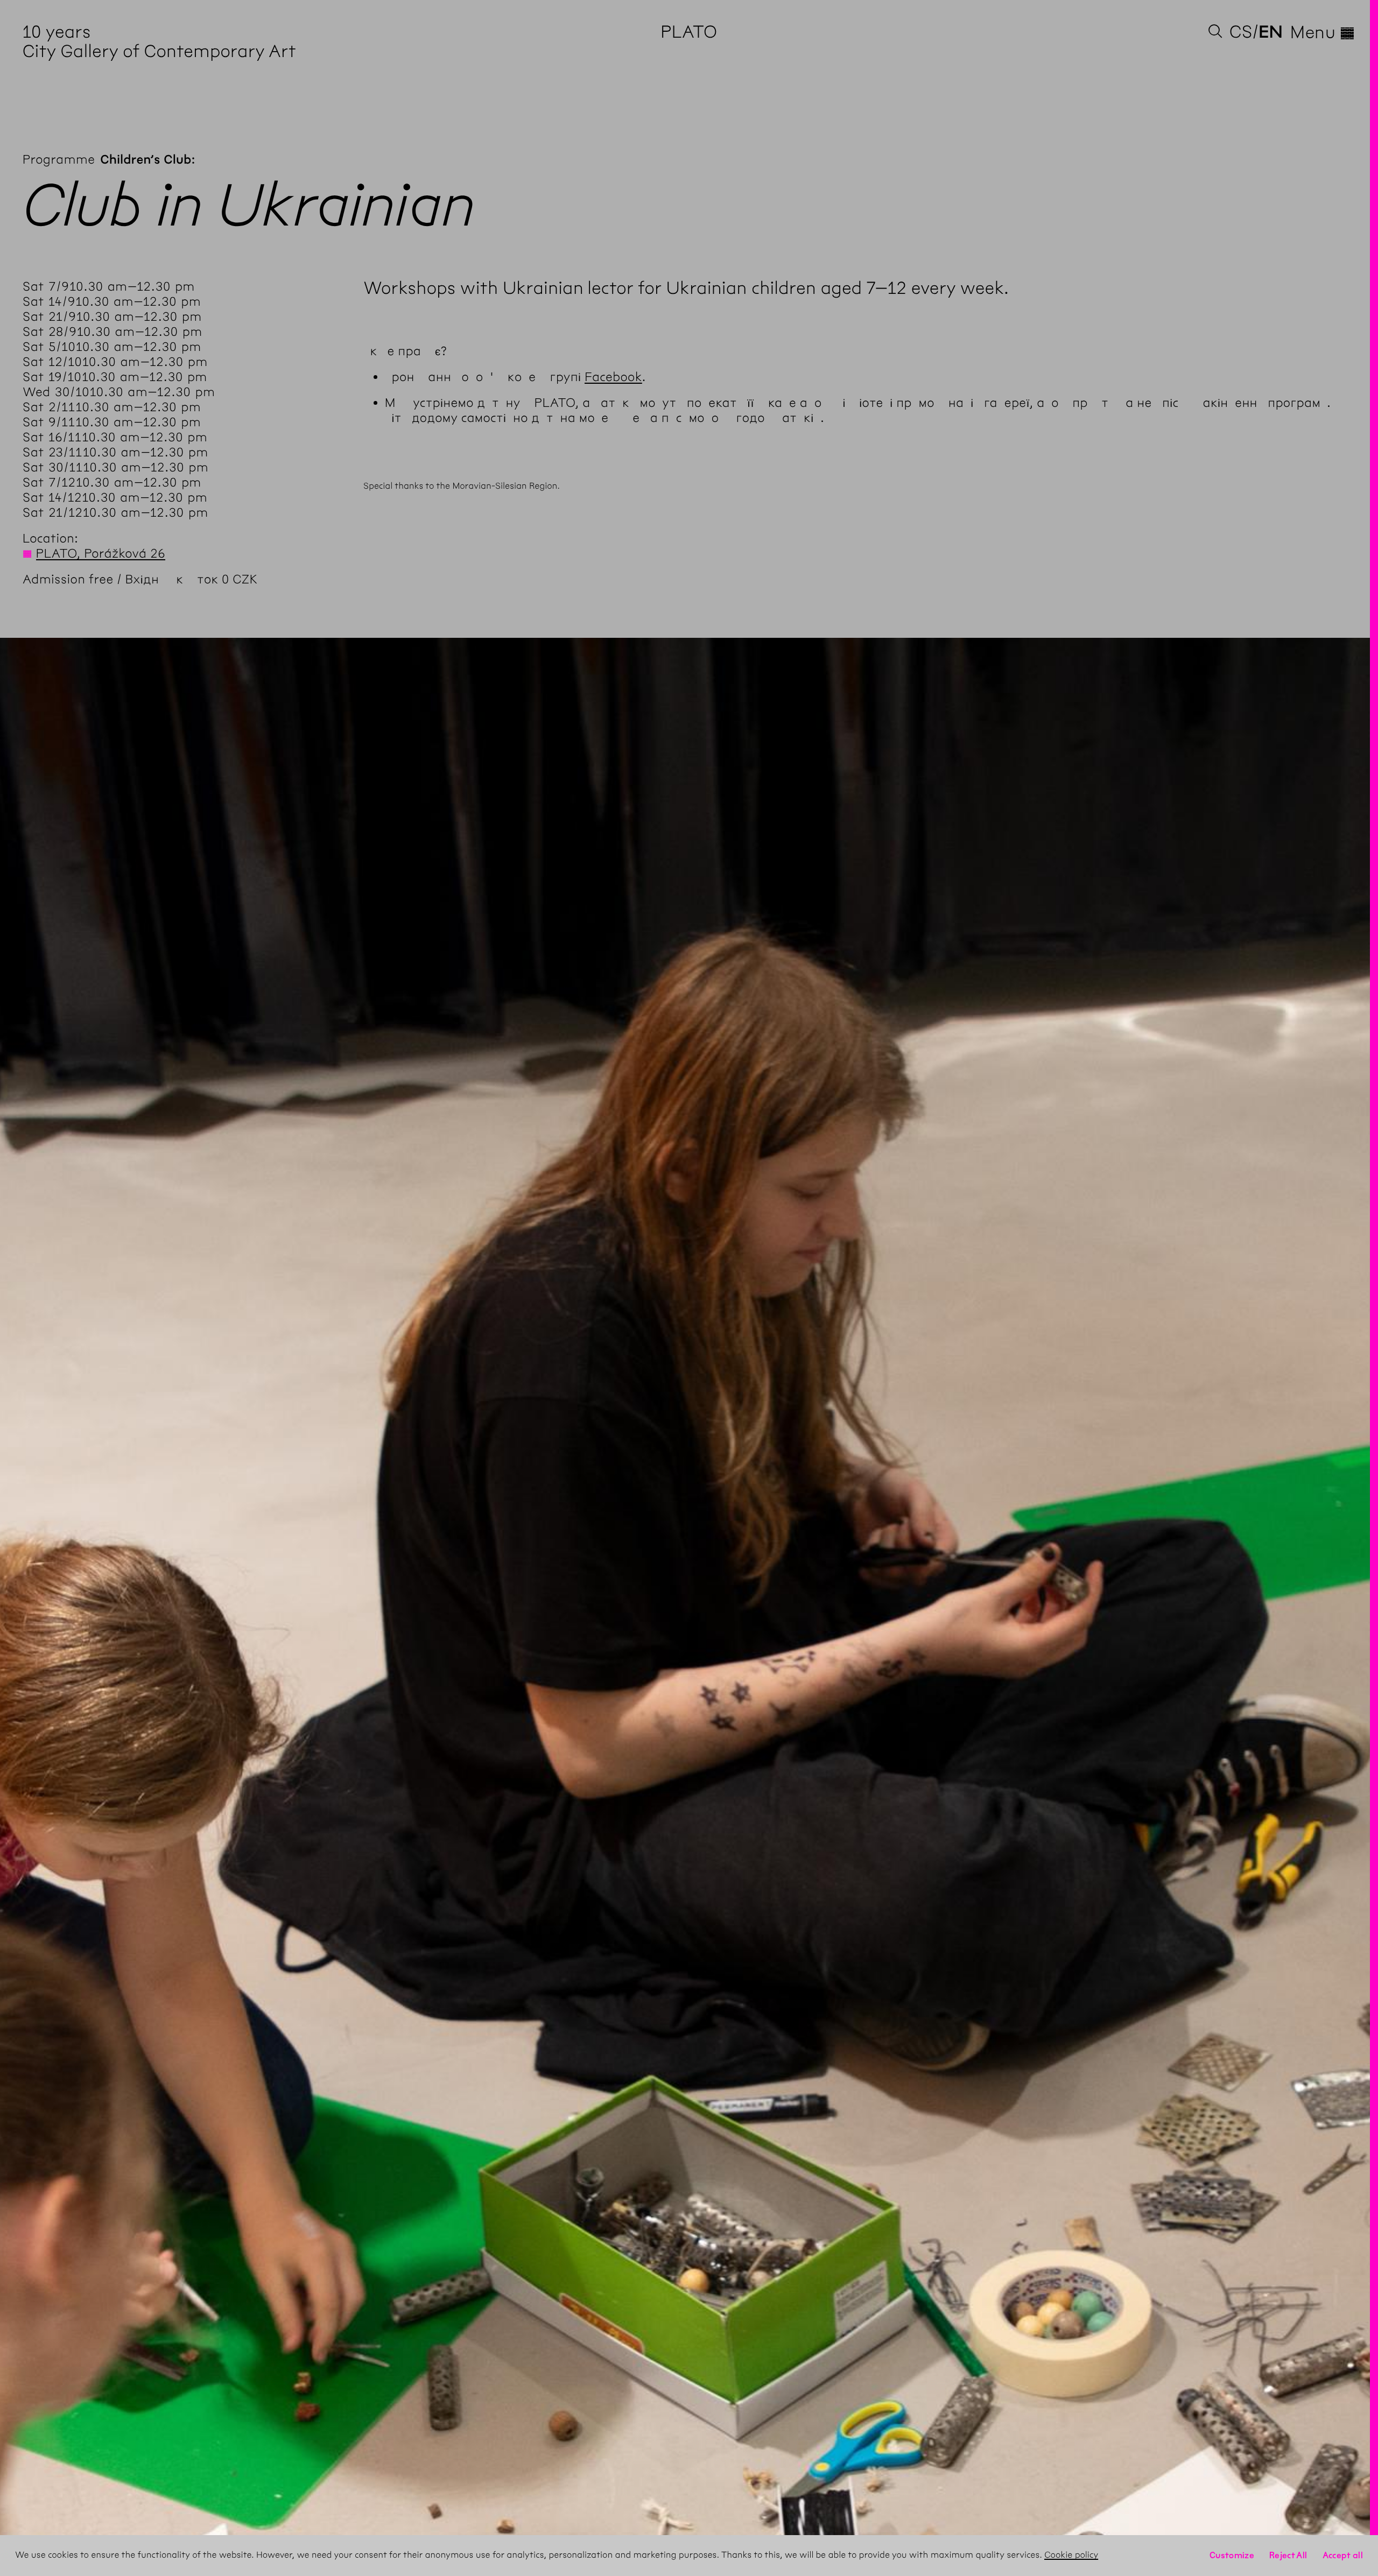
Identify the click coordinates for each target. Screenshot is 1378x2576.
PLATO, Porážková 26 (101, 553)
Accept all (1343, 2555)
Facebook (613, 377)
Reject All (1288, 2555)
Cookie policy (1071, 2555)
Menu (1323, 32)
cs (1241, 32)
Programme (59, 159)
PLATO (689, 32)
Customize (1232, 2555)
